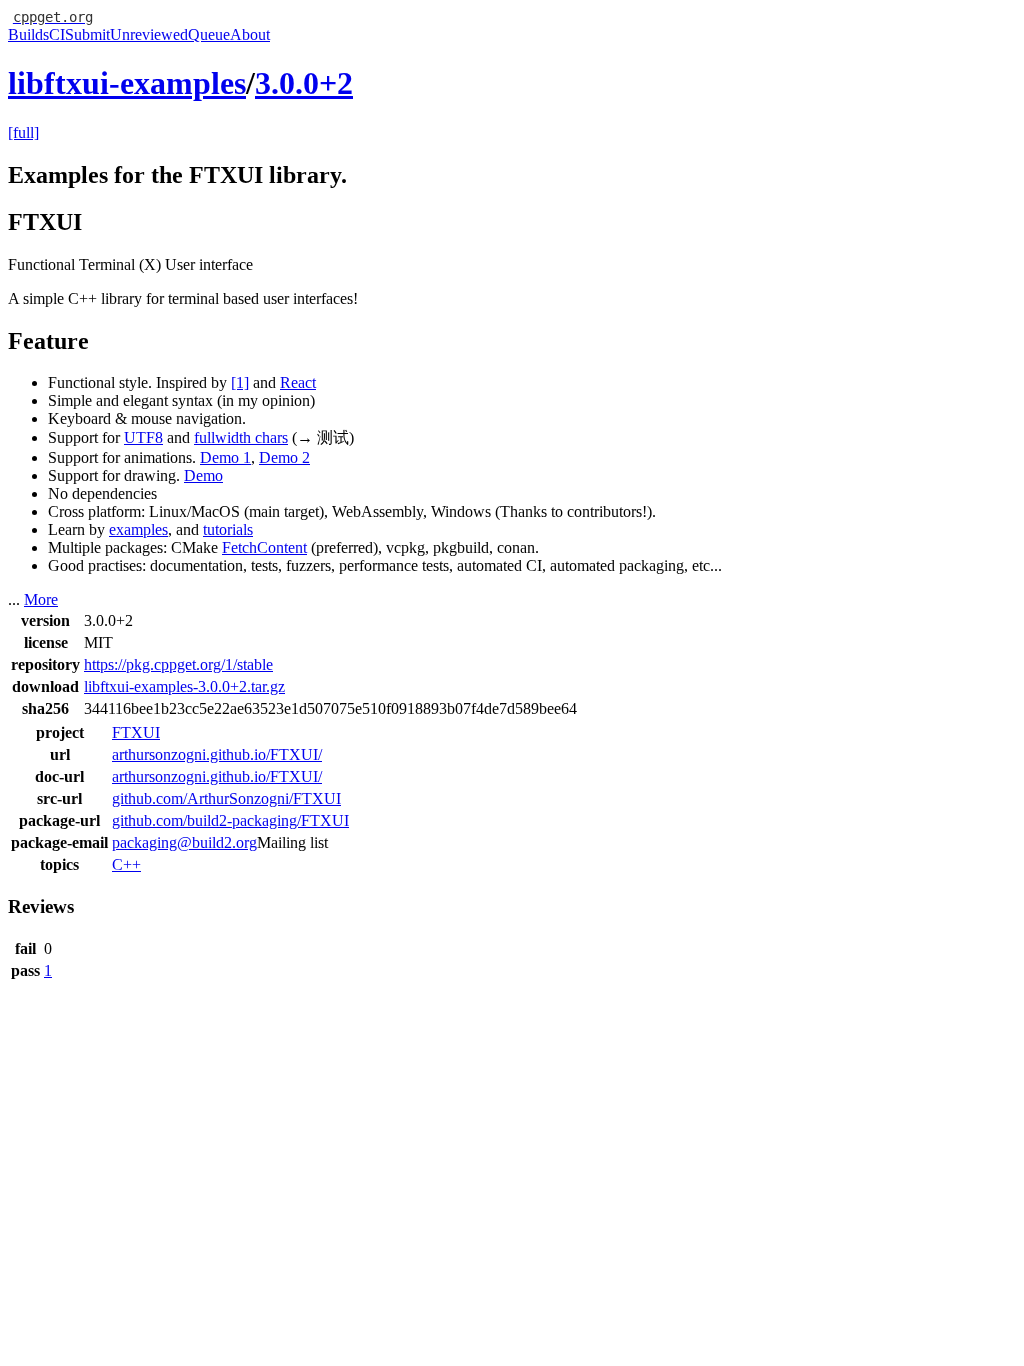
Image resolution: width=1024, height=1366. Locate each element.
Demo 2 (284, 457)
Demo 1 (225, 457)
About (250, 34)
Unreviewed (149, 34)
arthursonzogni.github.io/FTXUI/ (217, 754)
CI (57, 34)
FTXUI (136, 732)
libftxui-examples (127, 83)
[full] (23, 132)
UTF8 (143, 437)
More (41, 599)
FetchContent (264, 547)
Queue (209, 34)
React (298, 382)
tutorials (228, 529)
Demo (203, 475)
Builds (28, 34)
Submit (87, 34)
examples (138, 529)
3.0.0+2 (304, 83)
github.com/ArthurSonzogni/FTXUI (226, 798)
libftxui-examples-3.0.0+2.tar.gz (184, 686)
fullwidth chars (241, 437)
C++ (126, 864)
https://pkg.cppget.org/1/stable (178, 664)
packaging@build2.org (184, 842)
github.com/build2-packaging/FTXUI (230, 820)
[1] (240, 382)
